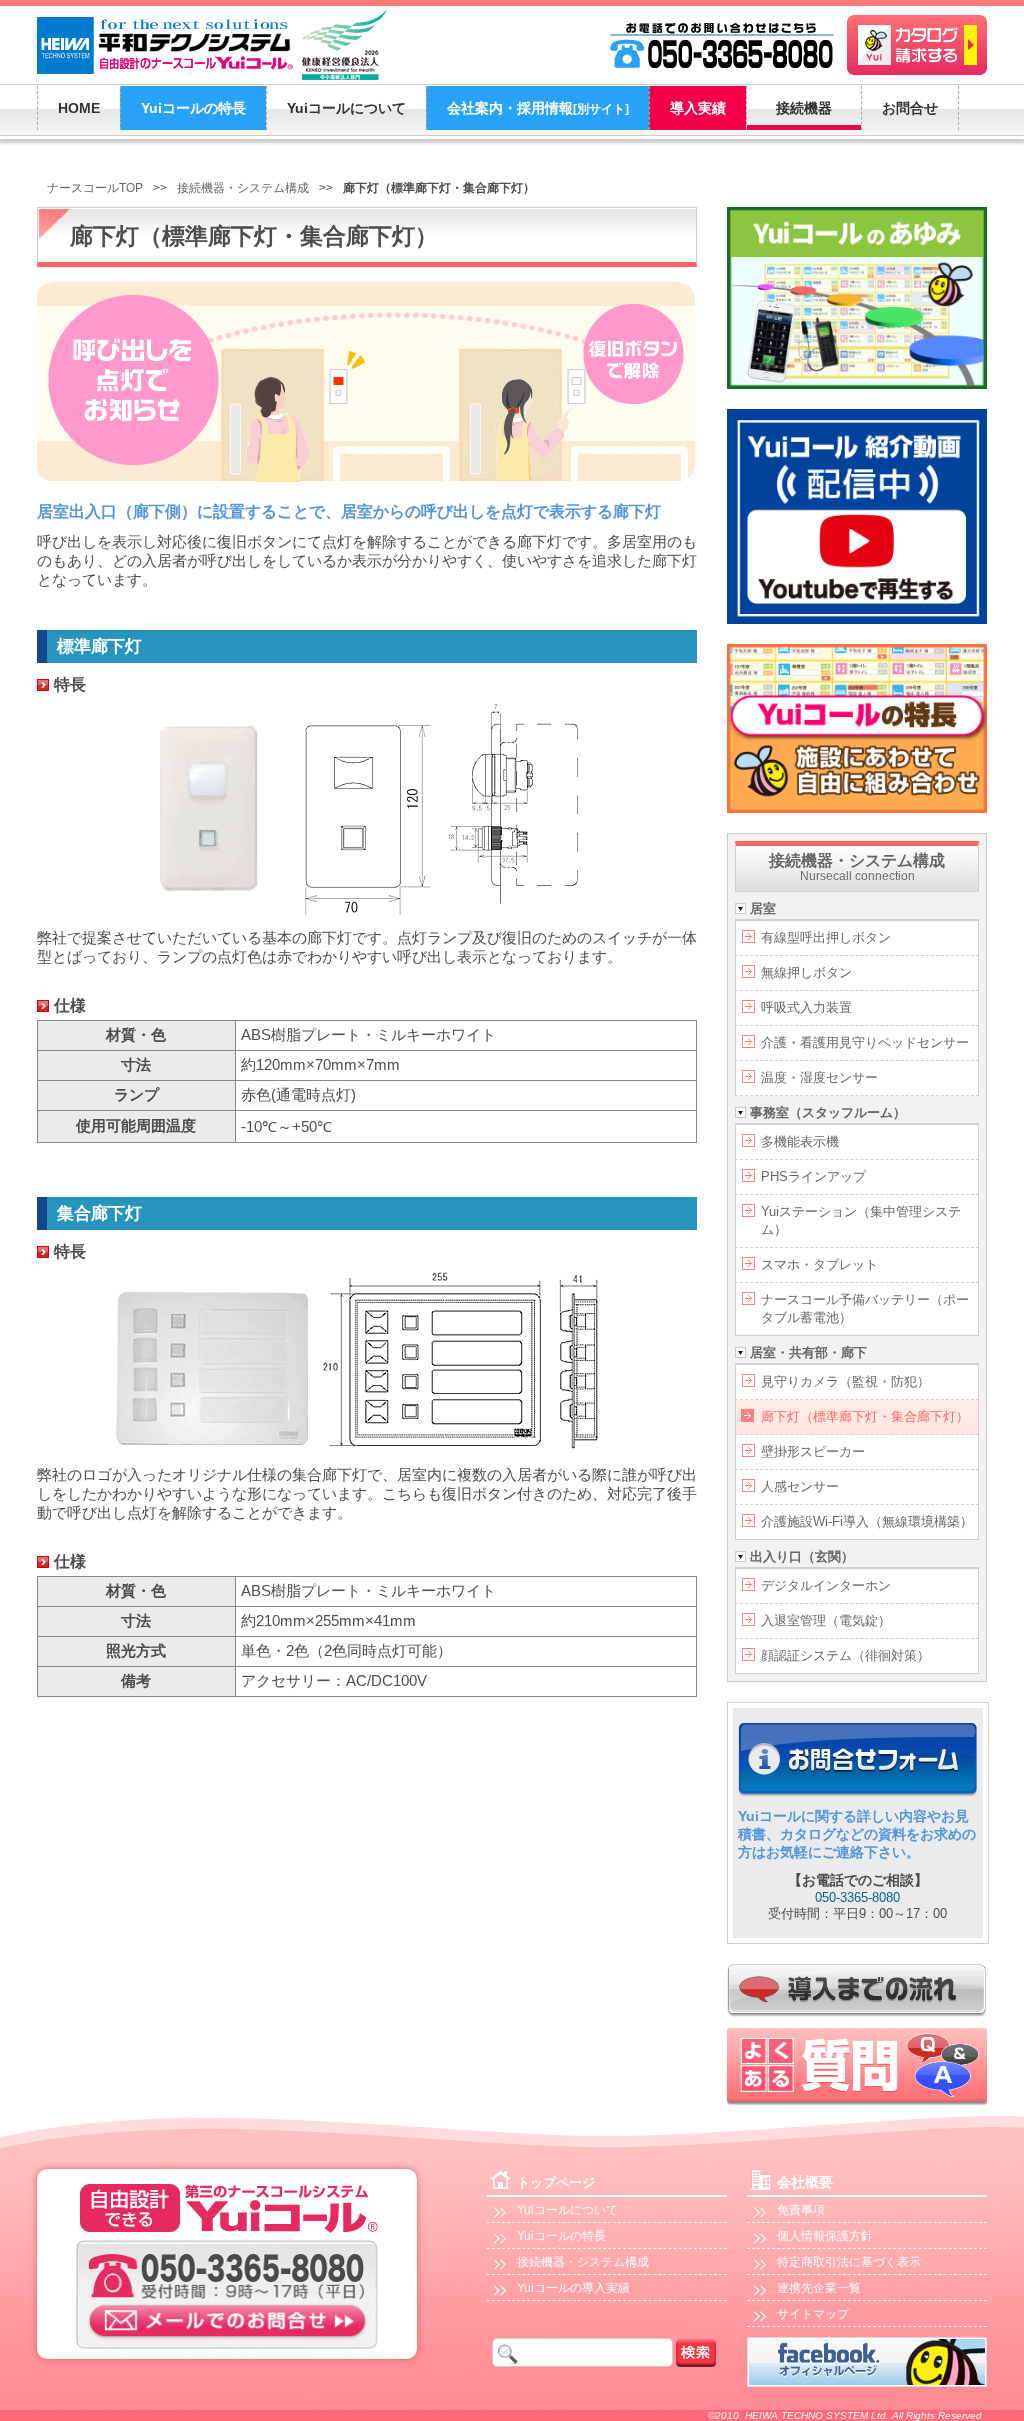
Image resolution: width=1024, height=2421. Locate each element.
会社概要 (805, 2182)
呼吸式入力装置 (806, 1007)
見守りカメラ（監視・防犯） (845, 1381)
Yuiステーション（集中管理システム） (861, 1220)
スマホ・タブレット (819, 1264)
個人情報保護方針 (825, 2236)
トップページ (556, 2182)
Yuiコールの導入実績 (573, 2288)
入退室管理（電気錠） (826, 1620)
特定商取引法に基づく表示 (849, 2262)
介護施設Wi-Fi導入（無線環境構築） (867, 1521)
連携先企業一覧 (819, 2288)
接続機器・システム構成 (583, 2262)
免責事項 (801, 2210)
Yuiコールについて (567, 2210)
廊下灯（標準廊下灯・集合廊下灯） (865, 1416)
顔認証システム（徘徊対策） (845, 1655)
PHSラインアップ (813, 1176)
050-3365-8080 (857, 1897)
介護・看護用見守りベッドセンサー (865, 1042)
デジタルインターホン (826, 1585)
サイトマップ (813, 2314)
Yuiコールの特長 (561, 2236)
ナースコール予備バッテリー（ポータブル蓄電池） (865, 1308)
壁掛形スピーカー (813, 1451)
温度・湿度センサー (819, 1077)
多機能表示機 (800, 1141)
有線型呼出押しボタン (826, 937)
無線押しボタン (806, 972)
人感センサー (800, 1486)
